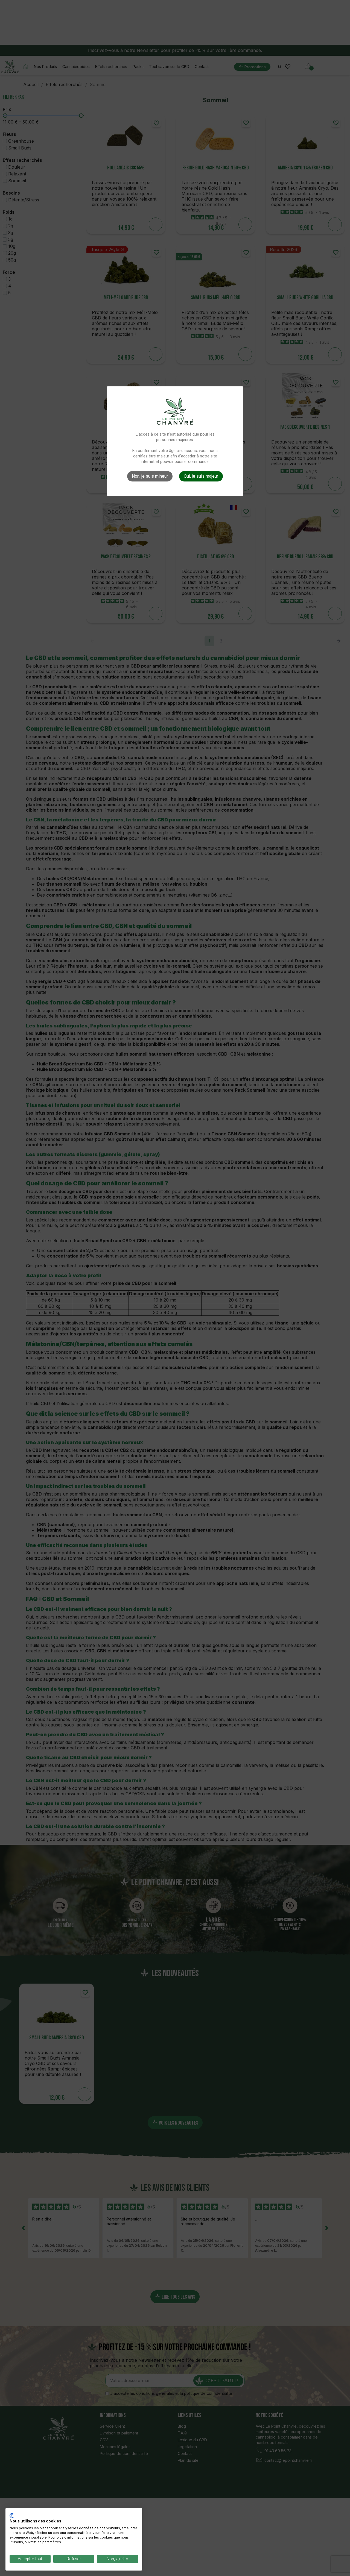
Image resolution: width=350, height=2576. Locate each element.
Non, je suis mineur (150, 476)
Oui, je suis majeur (201, 476)
